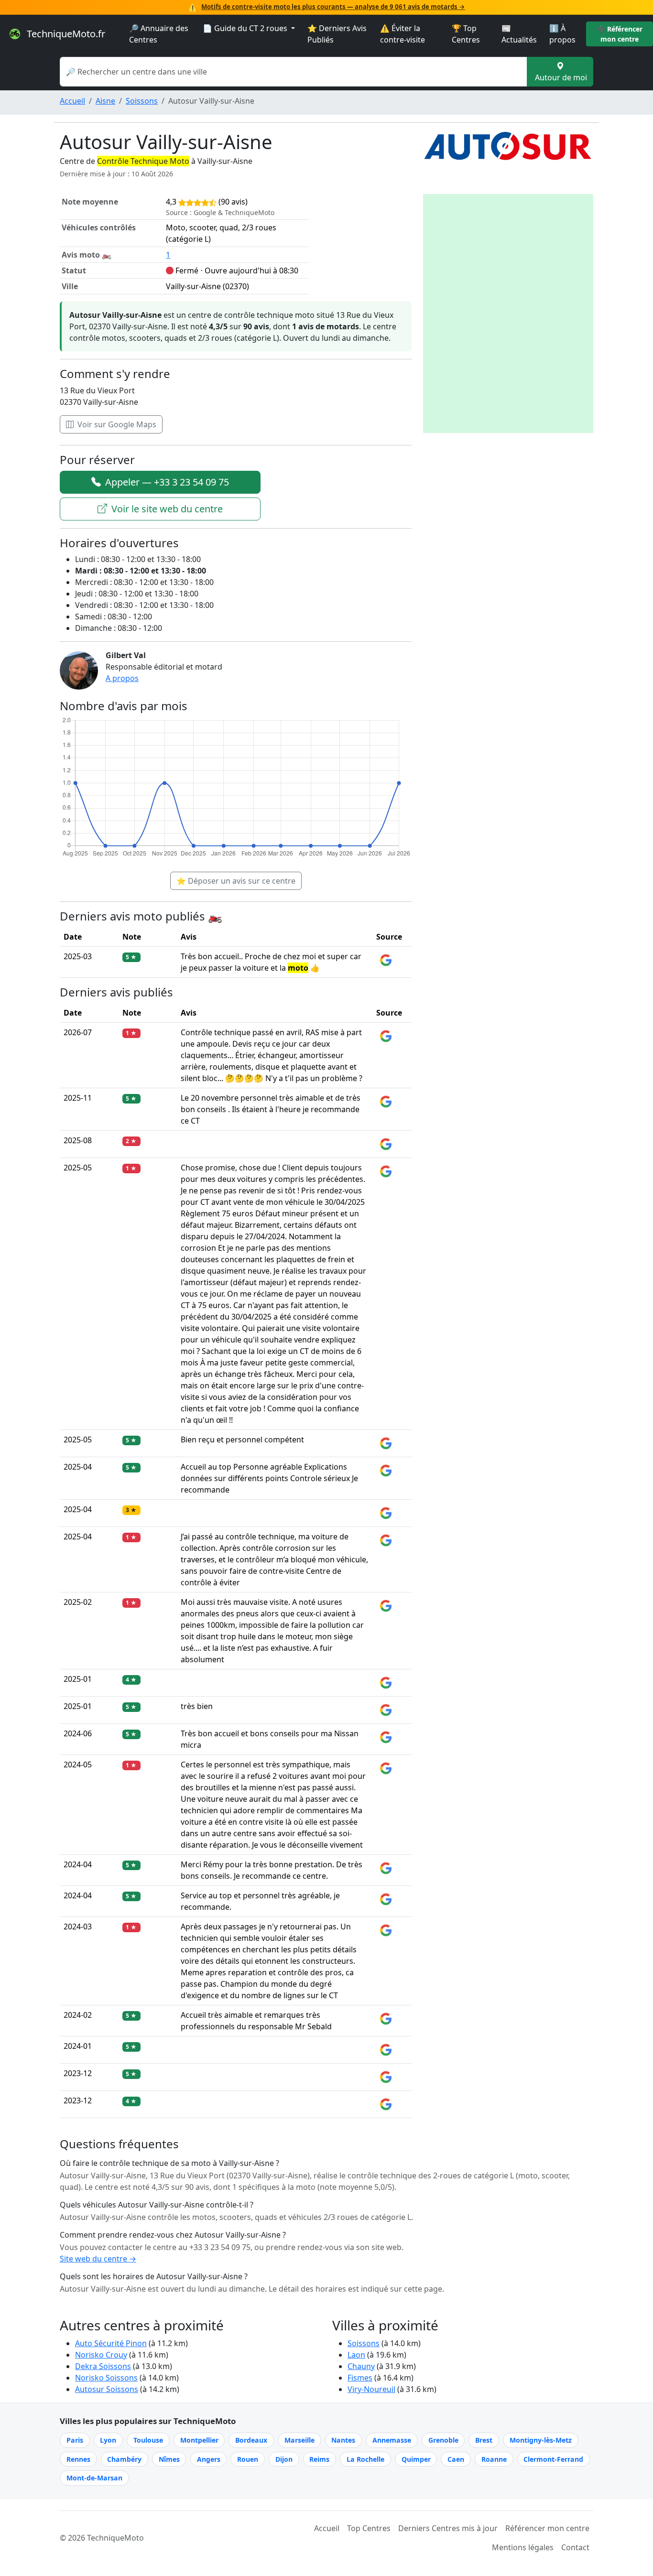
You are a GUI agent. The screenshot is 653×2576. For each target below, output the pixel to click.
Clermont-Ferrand (553, 2459)
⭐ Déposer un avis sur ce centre (236, 881)
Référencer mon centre (547, 2528)
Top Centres (369, 2528)
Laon (356, 2355)
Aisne (105, 101)
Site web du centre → (98, 2259)
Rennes (78, 2459)
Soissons (142, 101)
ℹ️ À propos (562, 34)
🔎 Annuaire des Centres (159, 34)
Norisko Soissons (106, 2378)
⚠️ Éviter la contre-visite (403, 34)
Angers (209, 2459)
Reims (319, 2459)
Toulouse (148, 2440)
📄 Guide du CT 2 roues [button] (246, 28)
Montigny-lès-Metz (541, 2440)
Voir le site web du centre (166, 509)
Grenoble (443, 2440)
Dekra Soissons (103, 2366)
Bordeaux (251, 2440)
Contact (575, 2547)
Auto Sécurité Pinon (111, 2343)
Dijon (284, 2459)
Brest (484, 2440)
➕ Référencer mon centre (620, 34)
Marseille (299, 2440)
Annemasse (392, 2440)
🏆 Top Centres (466, 34)
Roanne (494, 2459)
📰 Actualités (519, 34)
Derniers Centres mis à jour (448, 2528)
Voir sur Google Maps (116, 424)
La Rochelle (365, 2459)
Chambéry (124, 2459)
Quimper (416, 2459)
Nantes (343, 2440)
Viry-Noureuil (371, 2389)
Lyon (108, 2440)
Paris (75, 2440)
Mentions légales (523, 2547)
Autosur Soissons (107, 2389)
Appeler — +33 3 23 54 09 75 (166, 482)
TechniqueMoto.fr (65, 34)
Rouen (248, 2459)
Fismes (360, 2378)
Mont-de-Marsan (94, 2478)
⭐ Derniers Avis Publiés (337, 34)
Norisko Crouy (101, 2355)
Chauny (361, 2366)
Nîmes (169, 2459)
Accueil (72, 101)
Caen (456, 2459)
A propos (122, 678)
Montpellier (199, 2440)
